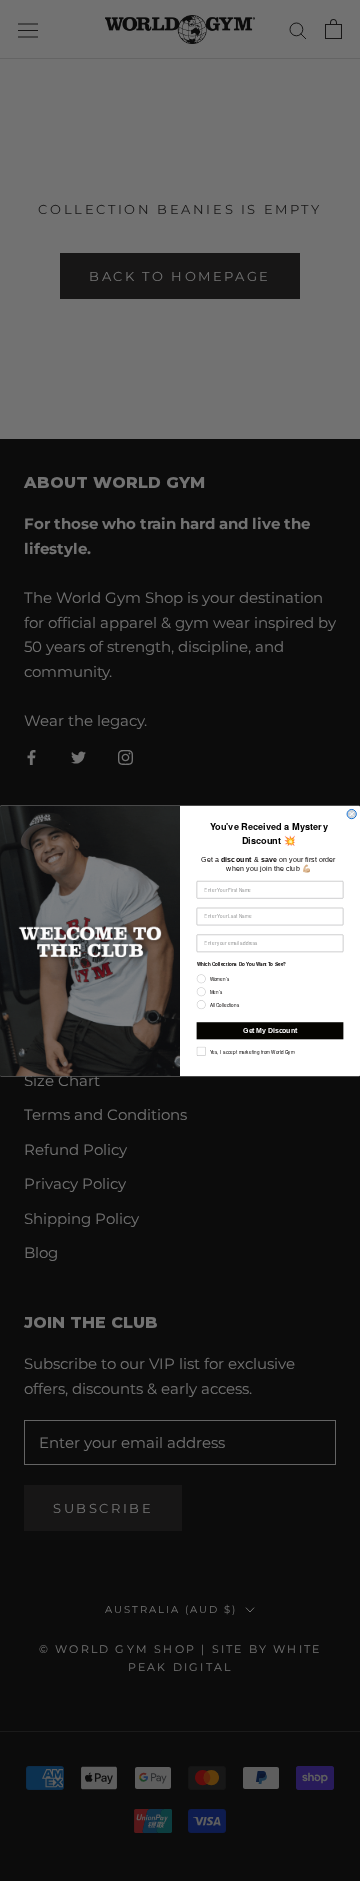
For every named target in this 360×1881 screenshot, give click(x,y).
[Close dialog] (351, 813)
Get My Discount (270, 1030)
